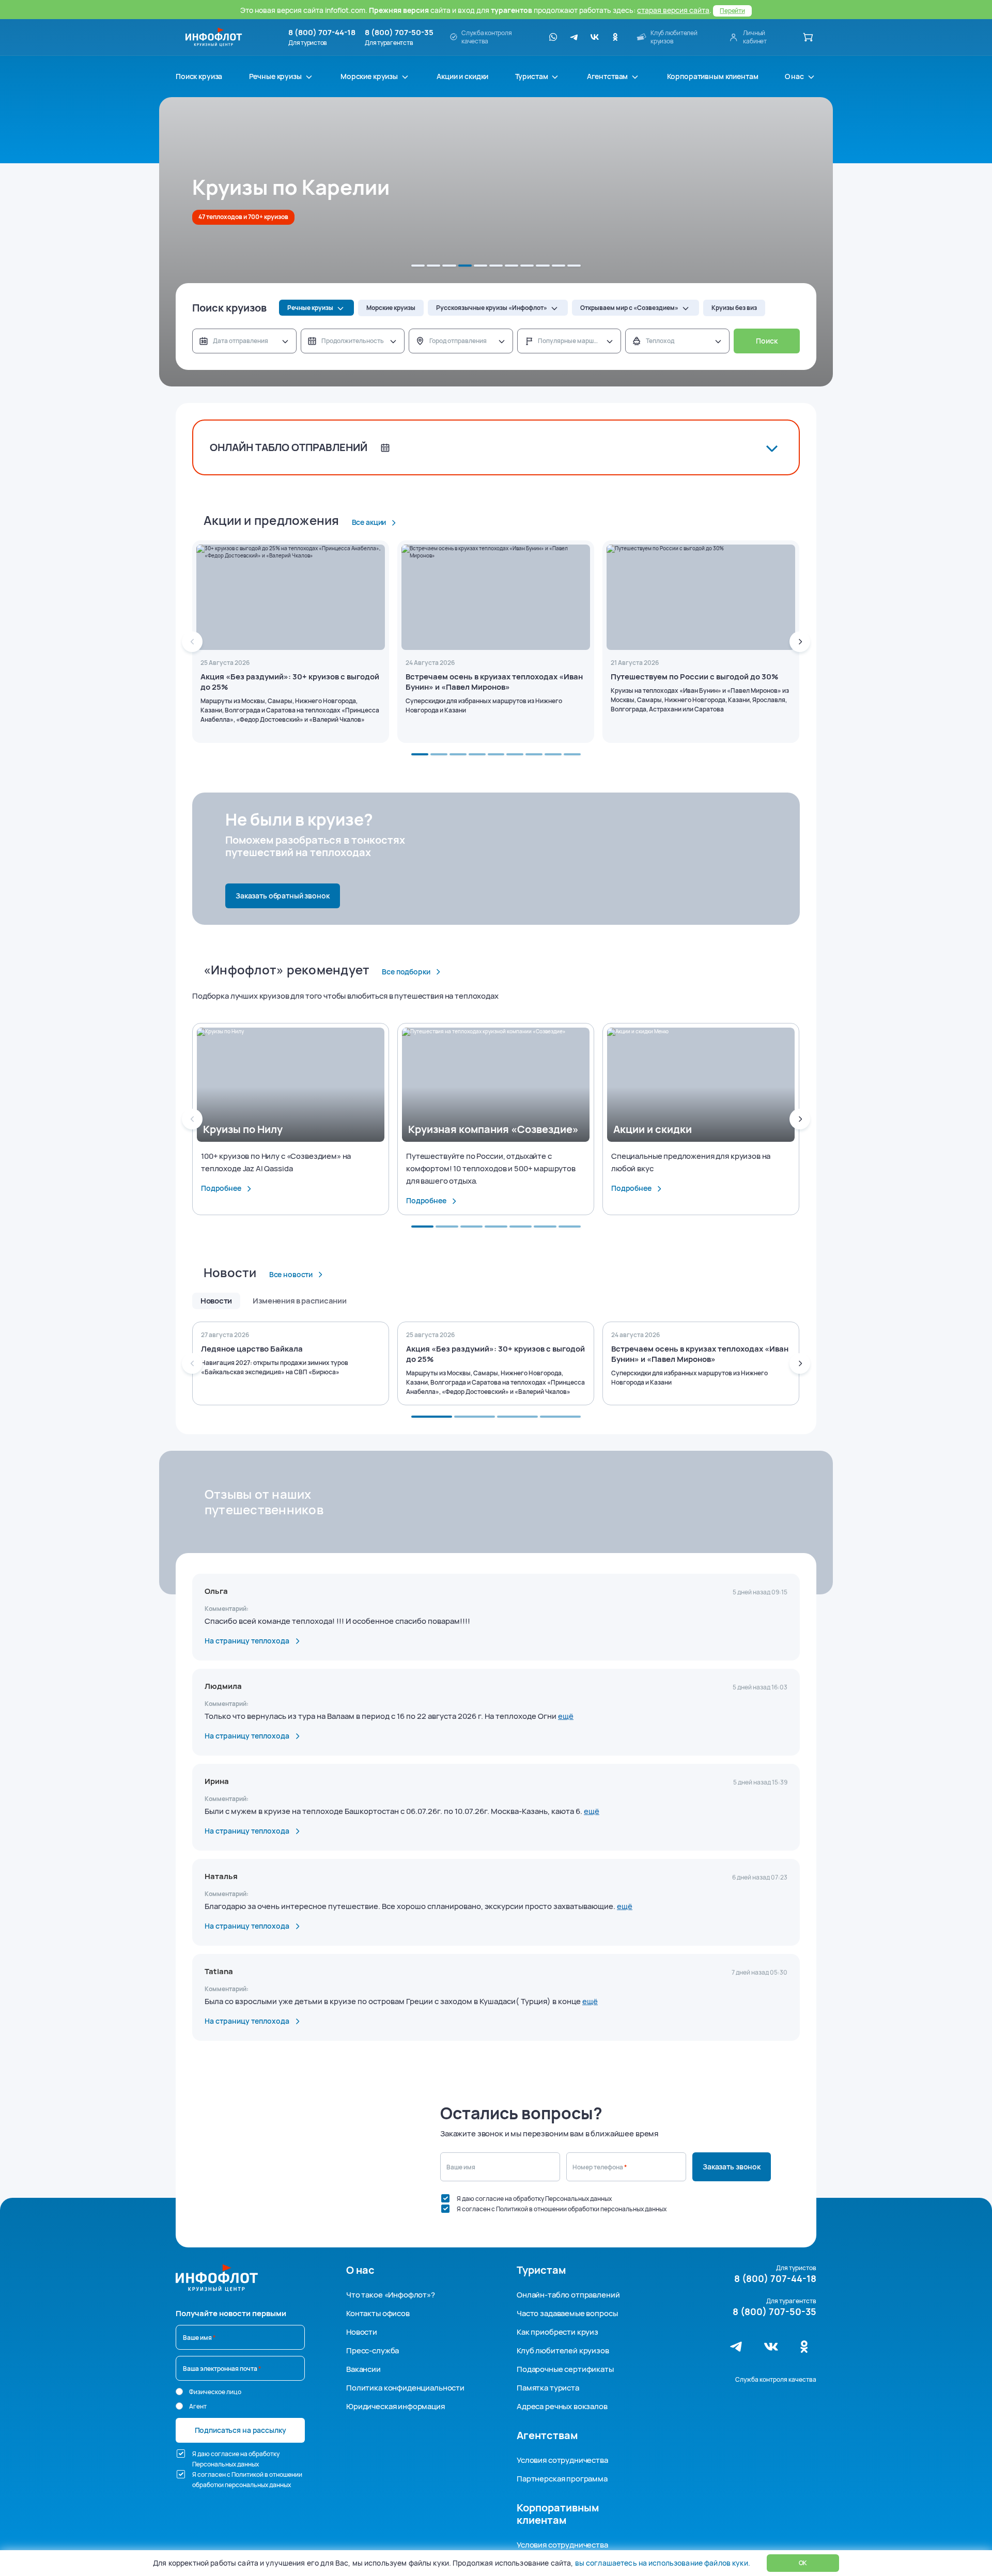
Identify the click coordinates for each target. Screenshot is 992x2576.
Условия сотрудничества (562, 2460)
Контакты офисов (378, 2313)
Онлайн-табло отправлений (568, 2295)
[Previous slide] (192, 642)
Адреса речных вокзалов (562, 2406)
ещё (566, 1716)
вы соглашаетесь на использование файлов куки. (662, 2563)
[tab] (418, 266)
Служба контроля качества (776, 2379)
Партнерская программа (562, 2479)
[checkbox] (445, 2198)
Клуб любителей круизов (563, 2350)
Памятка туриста (548, 2388)
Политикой (512, 2209)
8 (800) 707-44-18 (322, 33)
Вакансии (363, 2369)
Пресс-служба (373, 2350)
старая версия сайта (673, 10)
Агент (198, 2406)
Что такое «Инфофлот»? (391, 2295)
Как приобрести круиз (557, 2332)
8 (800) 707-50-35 (399, 33)
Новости (362, 2332)
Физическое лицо (215, 2392)
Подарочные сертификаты (565, 2369)
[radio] (179, 2392)
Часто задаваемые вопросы (567, 2313)
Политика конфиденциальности (405, 2388)
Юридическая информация (396, 2406)
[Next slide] (800, 642)
